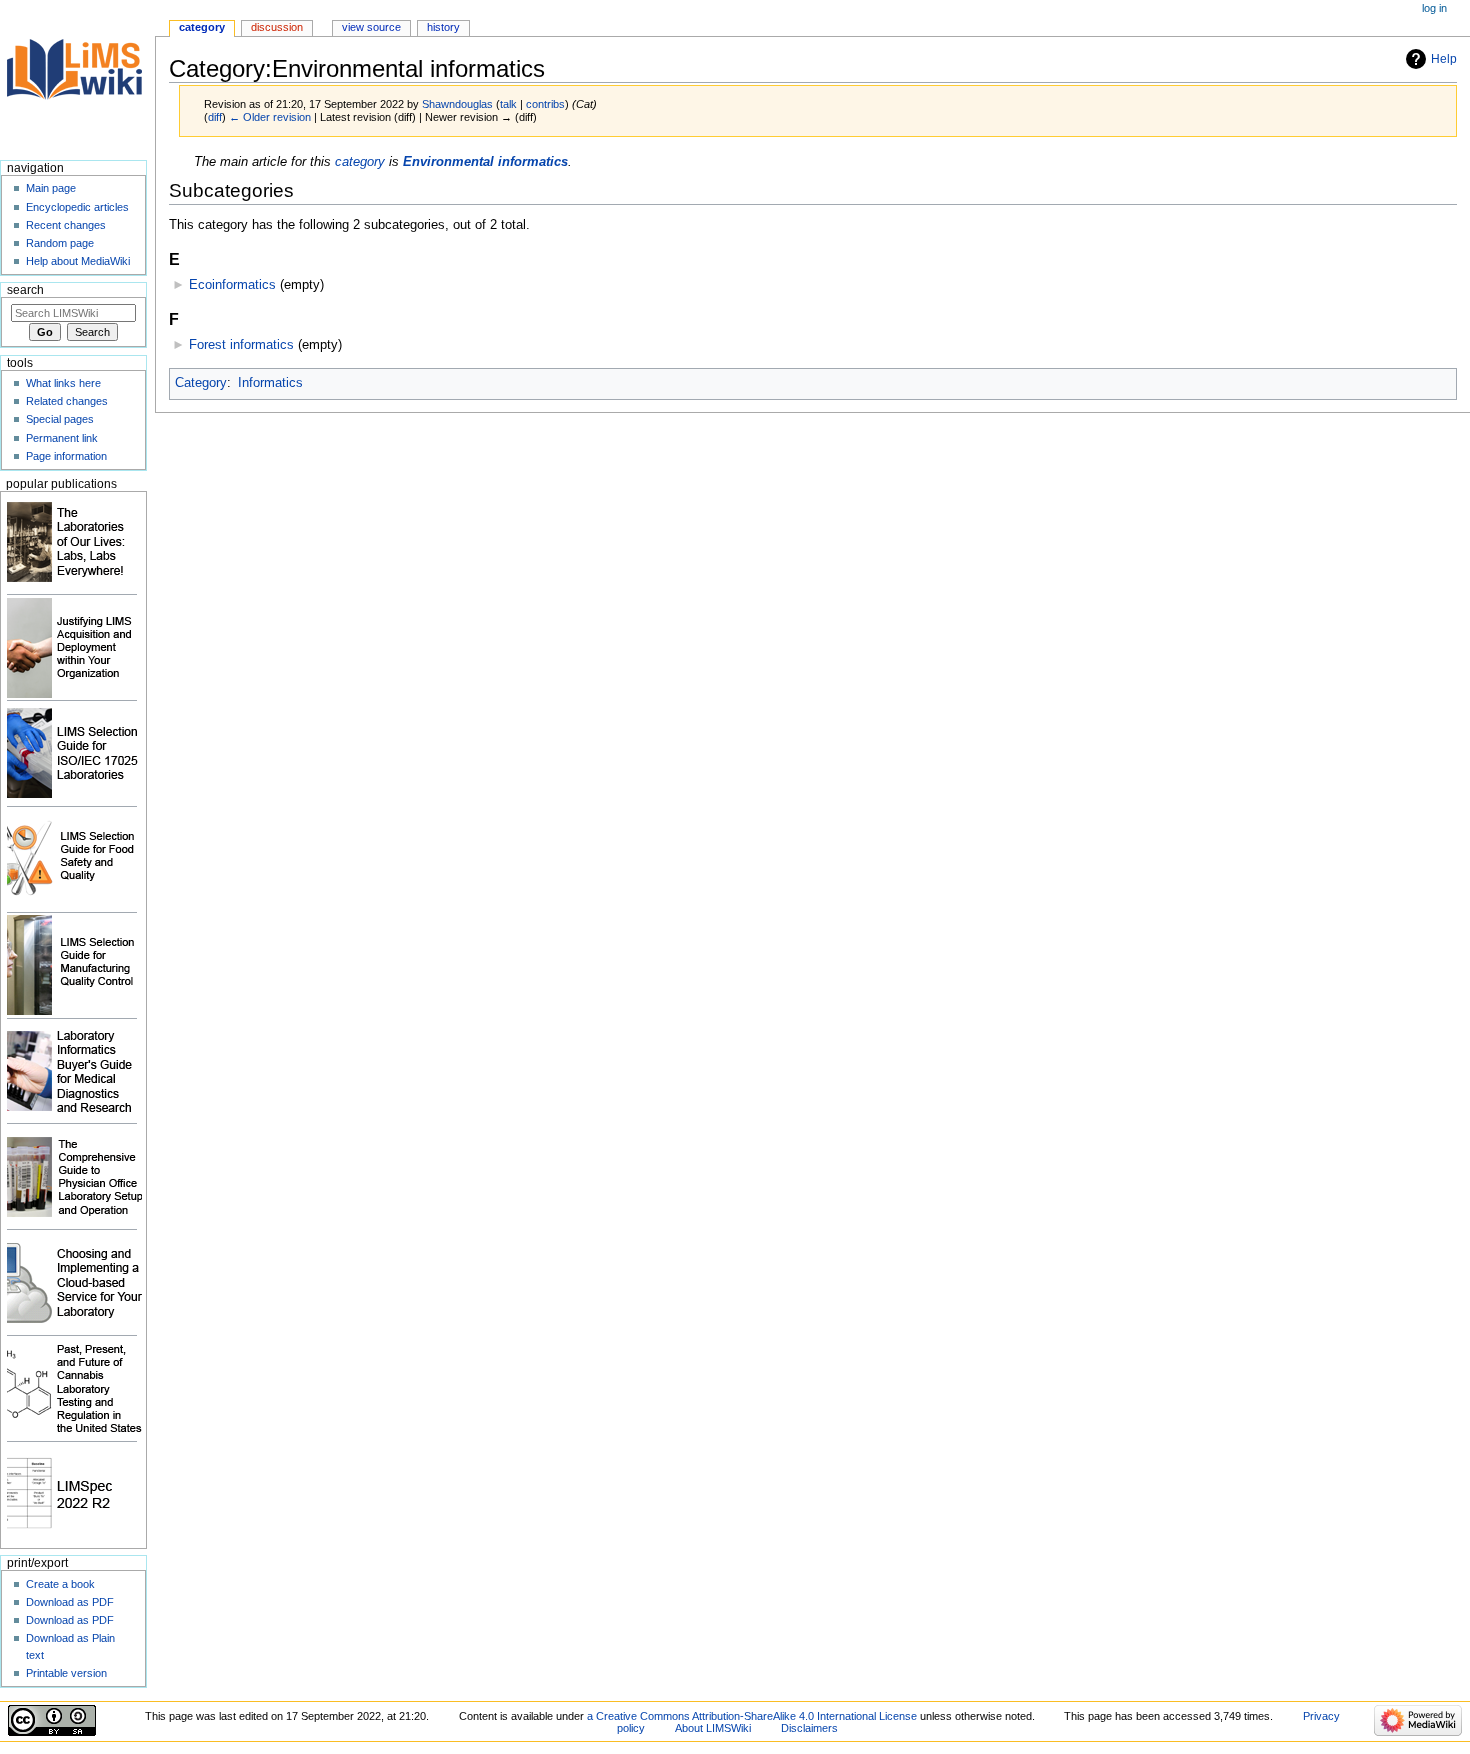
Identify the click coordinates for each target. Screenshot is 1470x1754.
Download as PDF (70, 1602)
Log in (1434, 8)
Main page (51, 188)
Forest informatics (241, 345)
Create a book (60, 1584)
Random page (60, 243)
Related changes (67, 401)
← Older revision (270, 117)
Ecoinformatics (232, 285)
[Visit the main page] (77, 77)
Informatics (270, 383)
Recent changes (66, 225)
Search (25, 290)
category (360, 162)
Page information (66, 456)
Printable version (66, 1673)
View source (371, 27)
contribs (545, 104)
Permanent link (62, 438)
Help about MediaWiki (78, 261)
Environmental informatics (485, 162)
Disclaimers (809, 1728)
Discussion (277, 27)
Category (201, 383)
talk (508, 104)
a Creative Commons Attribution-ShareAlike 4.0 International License (752, 1716)
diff (215, 117)
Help (1444, 59)
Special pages (60, 419)
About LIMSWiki (713, 1728)
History (443, 27)
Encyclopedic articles (77, 207)
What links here (63, 383)
